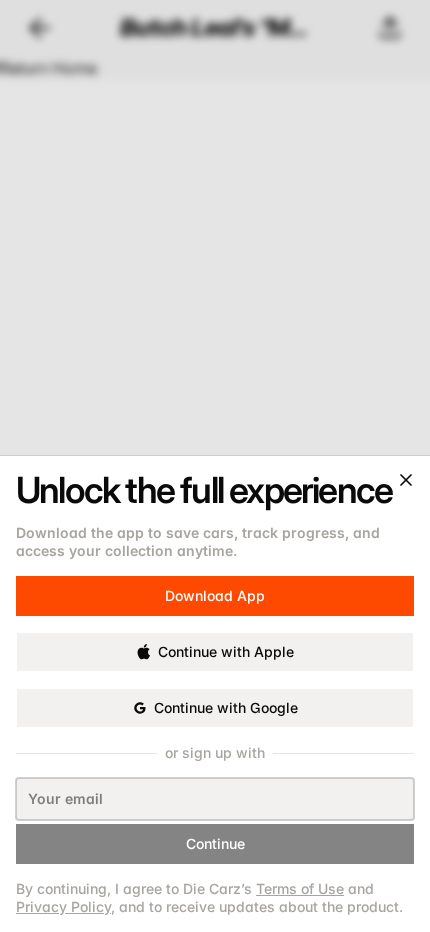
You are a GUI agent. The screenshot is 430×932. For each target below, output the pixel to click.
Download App (215, 585)
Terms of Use (300, 888)
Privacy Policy (63, 906)
